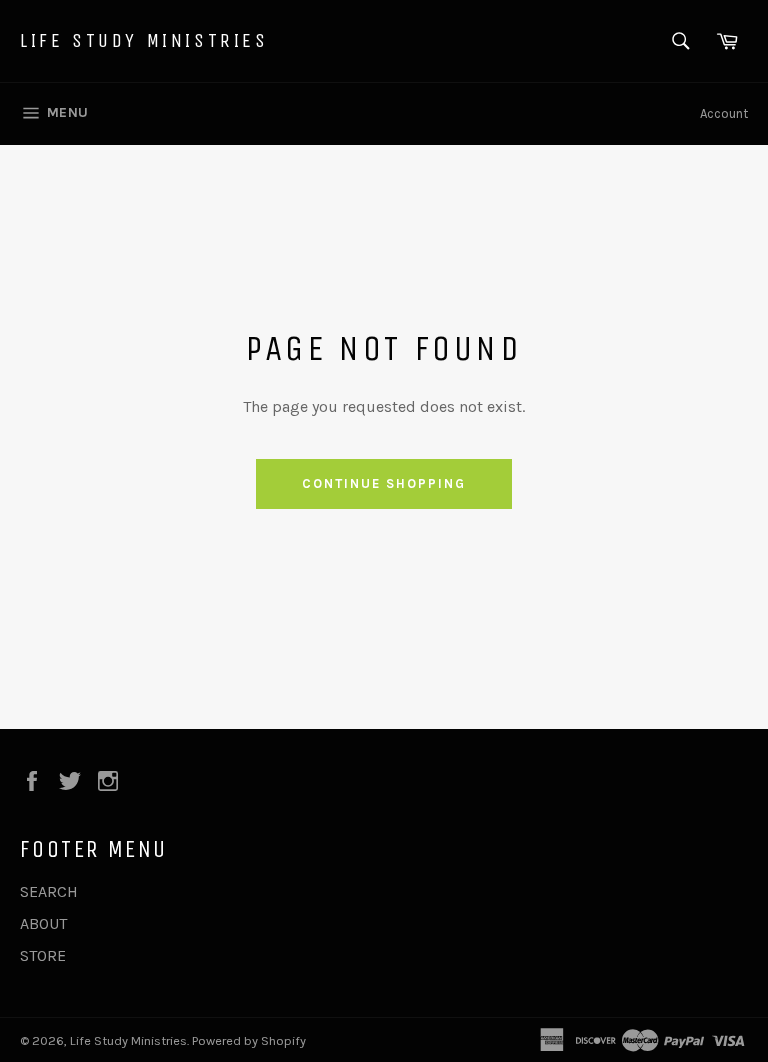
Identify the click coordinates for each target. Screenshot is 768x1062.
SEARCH (49, 891)
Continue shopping (383, 483)
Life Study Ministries (144, 40)
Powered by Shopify (249, 1040)
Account (724, 113)
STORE (43, 955)
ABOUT (43, 923)
